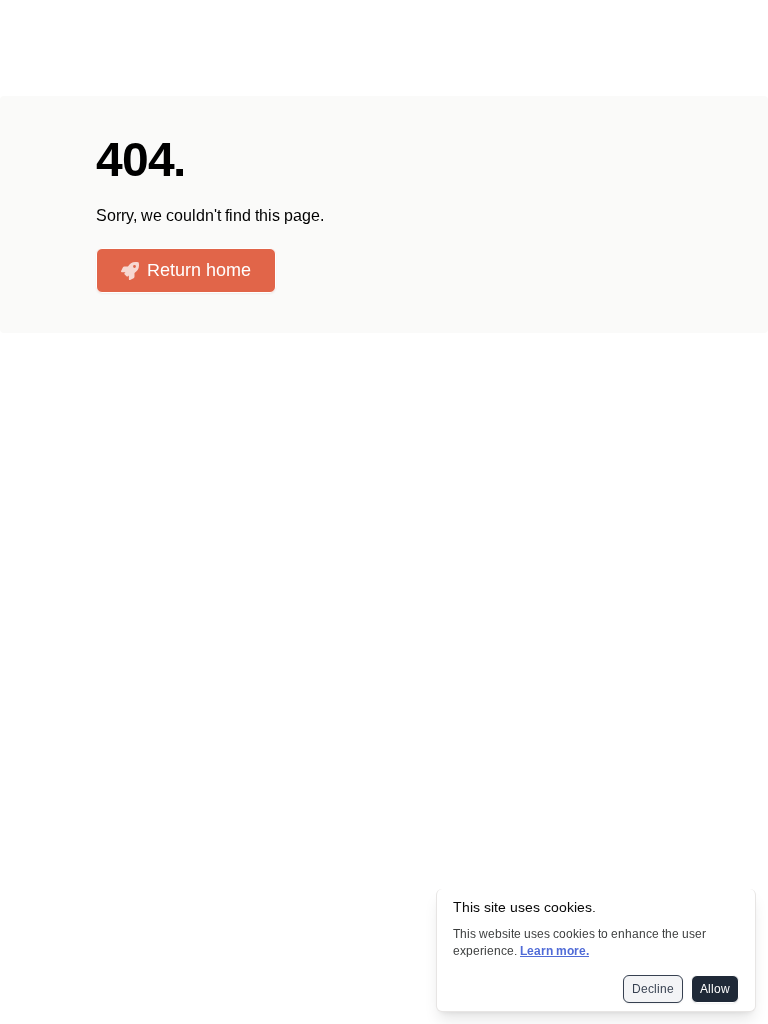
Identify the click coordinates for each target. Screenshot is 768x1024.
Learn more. (554, 951)
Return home (199, 270)
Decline (653, 989)
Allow (715, 989)
